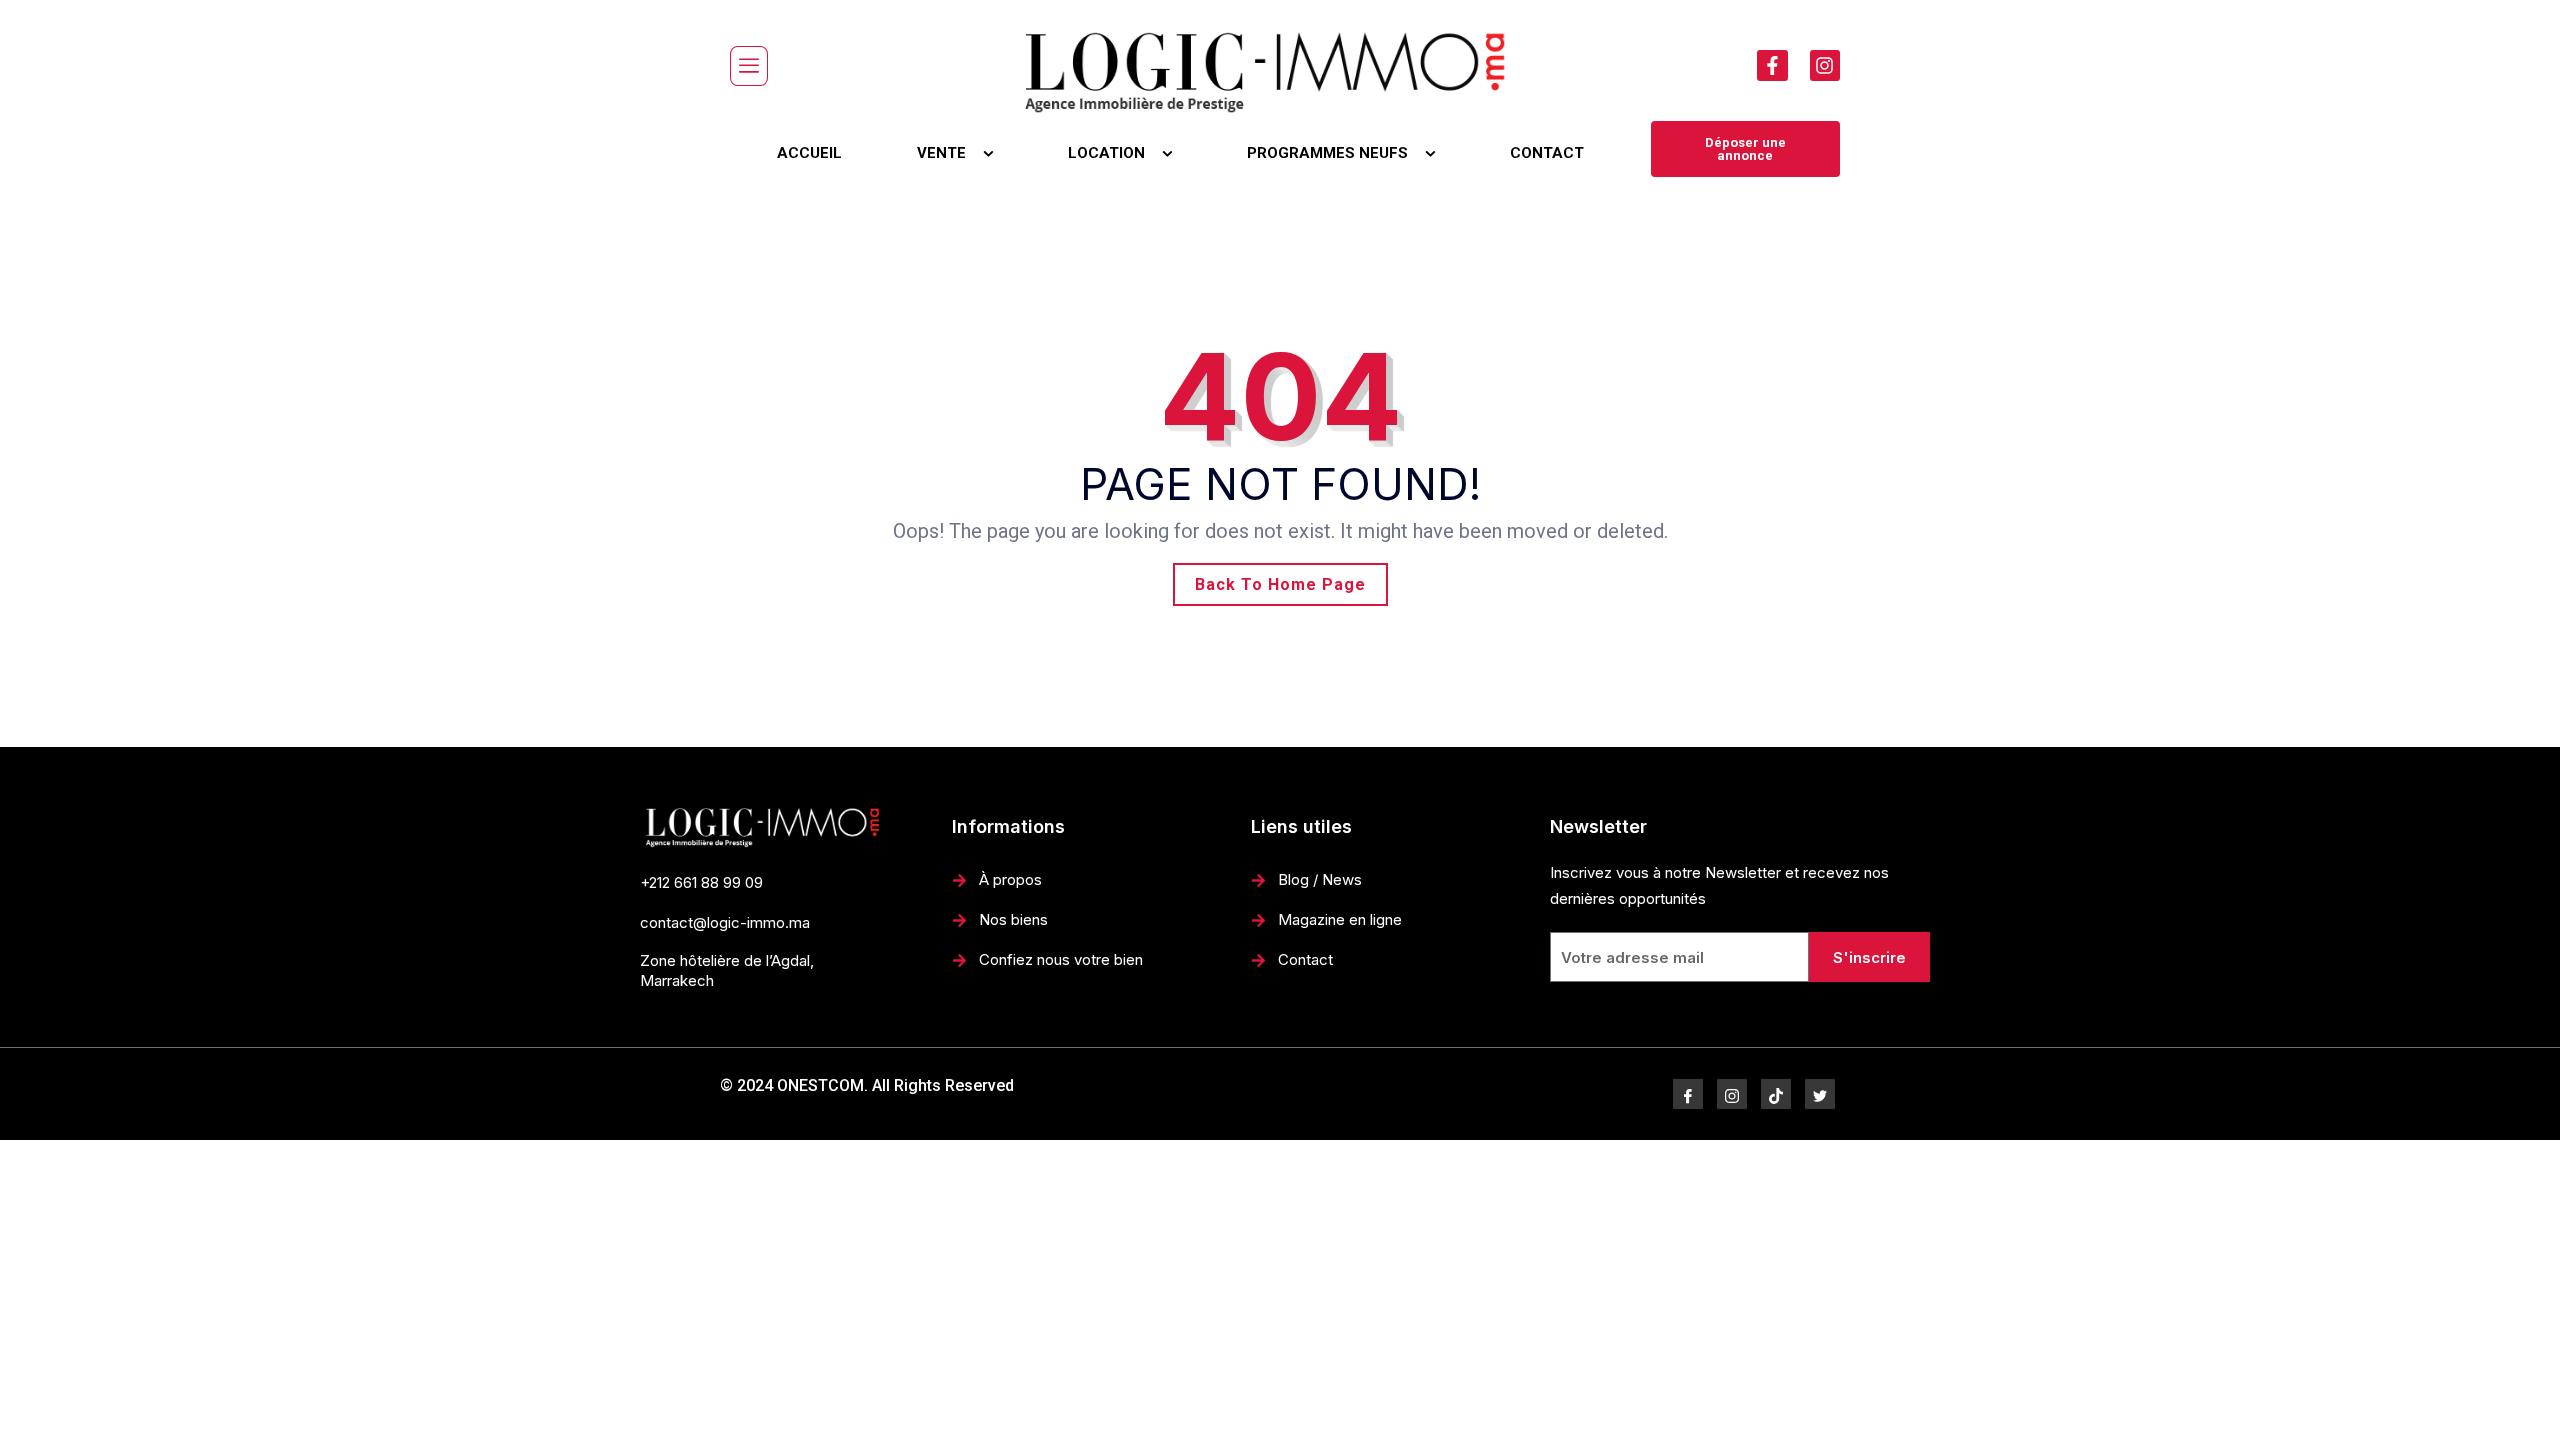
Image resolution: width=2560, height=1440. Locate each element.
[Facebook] (1688, 1094)
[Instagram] (1825, 65)
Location (1106, 153)
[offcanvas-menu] (749, 66)
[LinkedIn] (1776, 1094)
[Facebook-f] (1772, 65)
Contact (1547, 153)
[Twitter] (1820, 1094)
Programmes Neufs (1327, 153)
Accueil (809, 153)
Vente (941, 153)
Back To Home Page (1280, 584)
